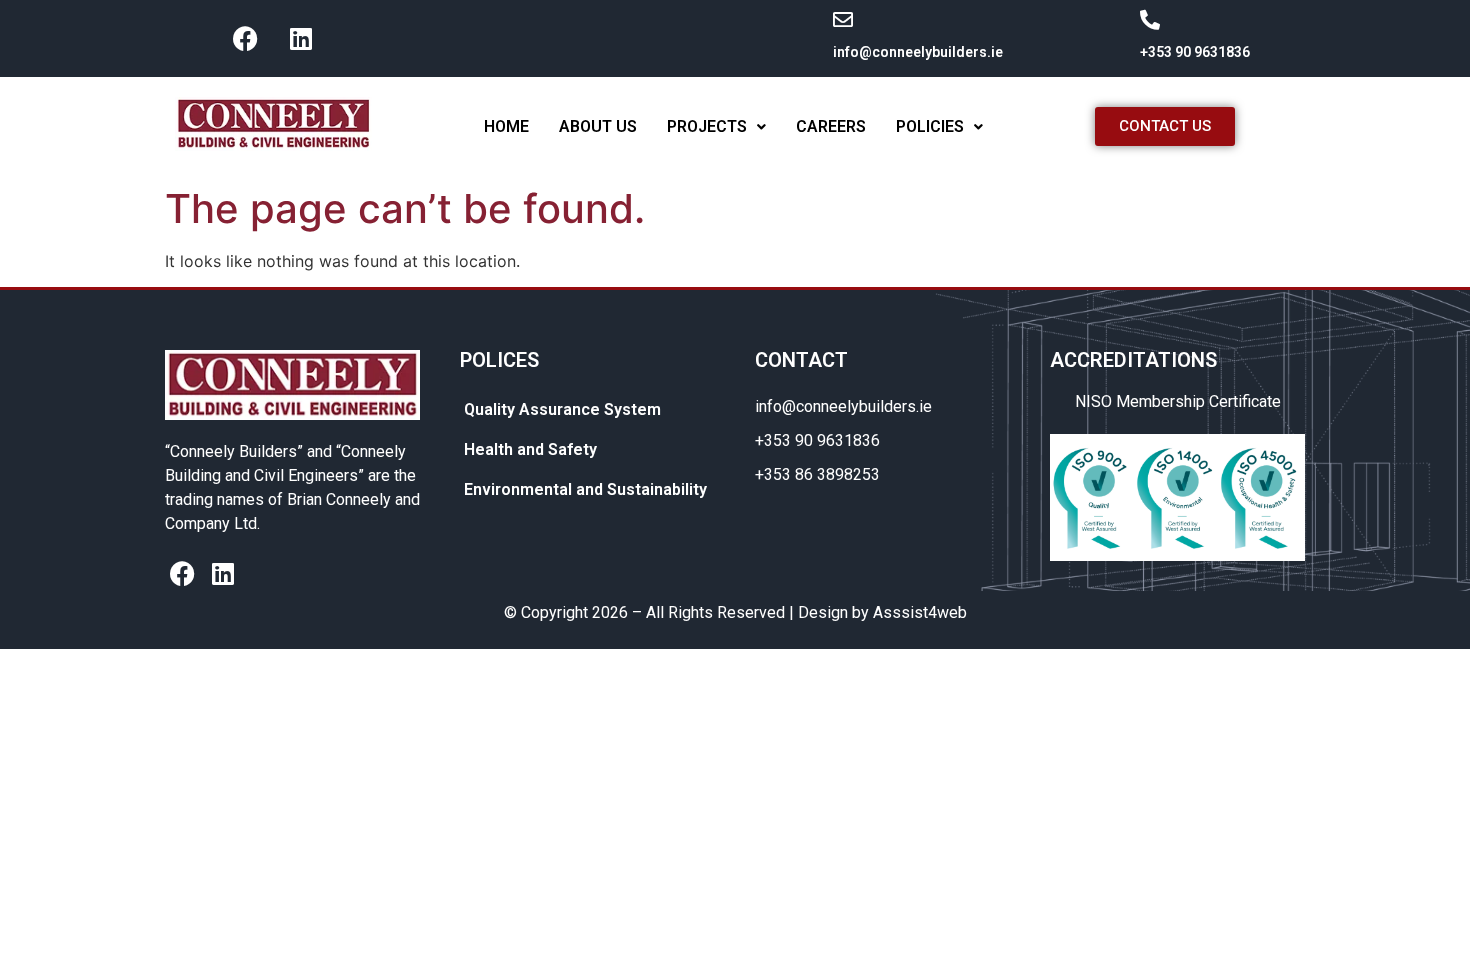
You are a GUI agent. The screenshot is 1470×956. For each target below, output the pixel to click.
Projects (707, 126)
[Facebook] (246, 38)
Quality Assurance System (562, 409)
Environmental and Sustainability (585, 489)
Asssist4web (920, 612)
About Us (598, 126)
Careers (831, 126)
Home (506, 126)
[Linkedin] (301, 38)
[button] (716, 127)
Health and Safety (530, 449)
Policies (930, 126)
